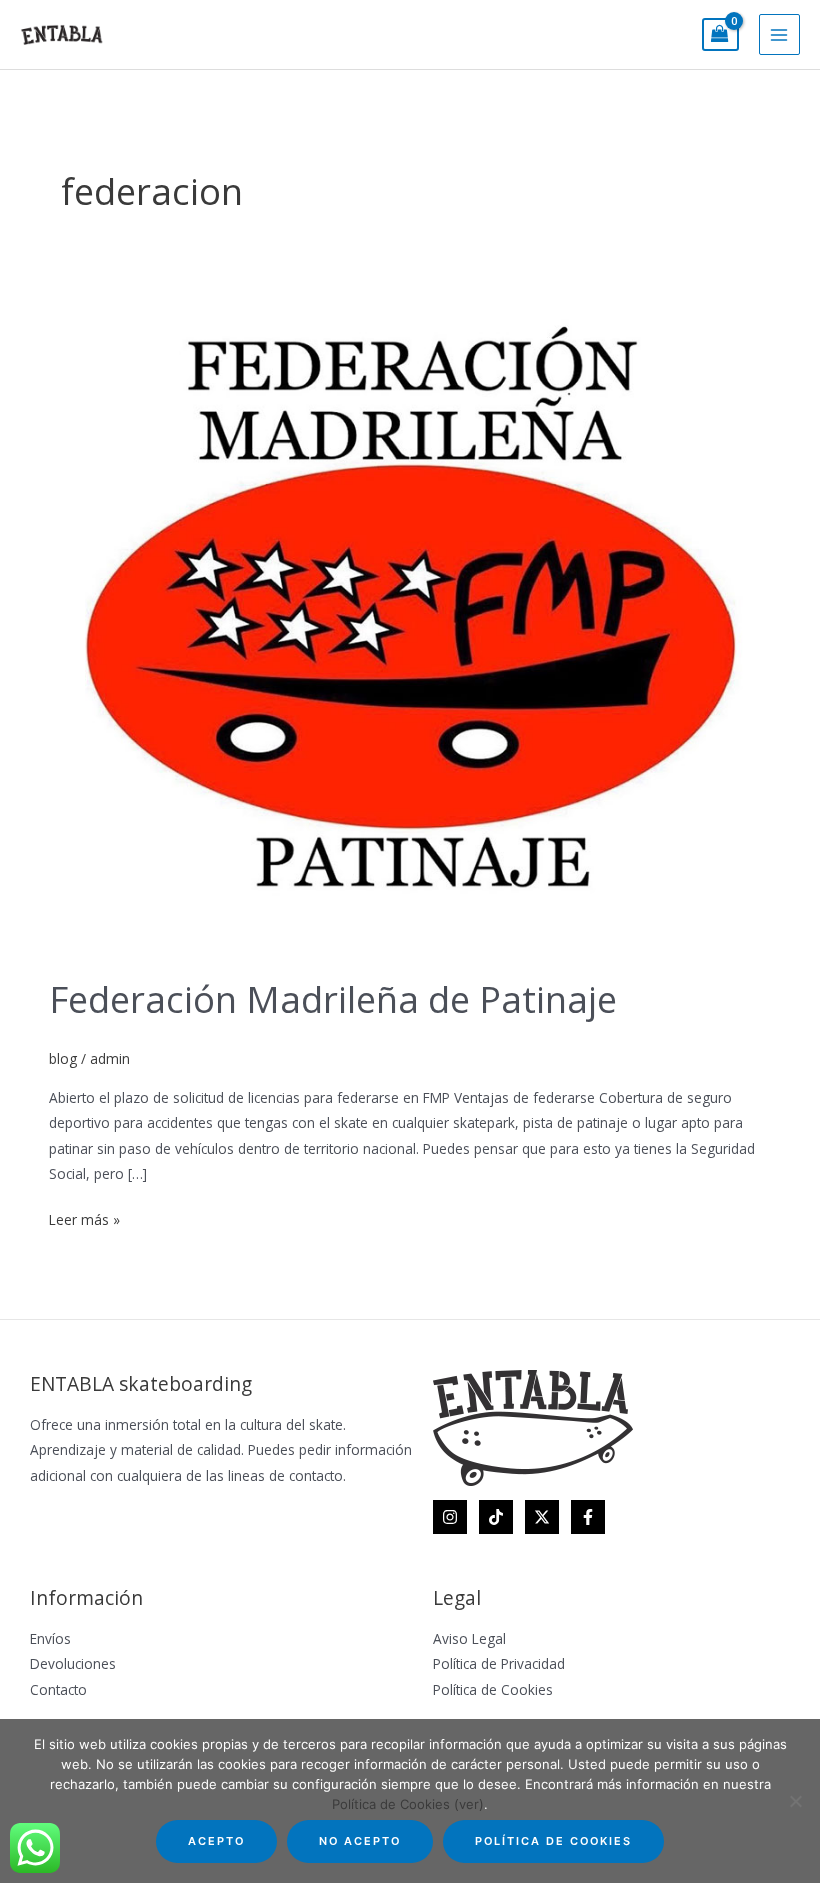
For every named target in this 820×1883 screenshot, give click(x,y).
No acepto (360, 1841)
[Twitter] (542, 1517)
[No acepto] (795, 1801)
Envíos (50, 1638)
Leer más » (84, 1218)
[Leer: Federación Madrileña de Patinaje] (409, 616)
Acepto (216, 1841)
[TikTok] (496, 1517)
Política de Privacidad (499, 1663)
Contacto (58, 1689)
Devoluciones (73, 1663)
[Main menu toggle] (779, 34)
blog (63, 1058)
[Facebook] (588, 1517)
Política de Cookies (493, 1689)
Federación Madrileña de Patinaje (333, 999)
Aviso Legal (469, 1638)
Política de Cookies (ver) (408, 1804)
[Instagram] (450, 1517)
